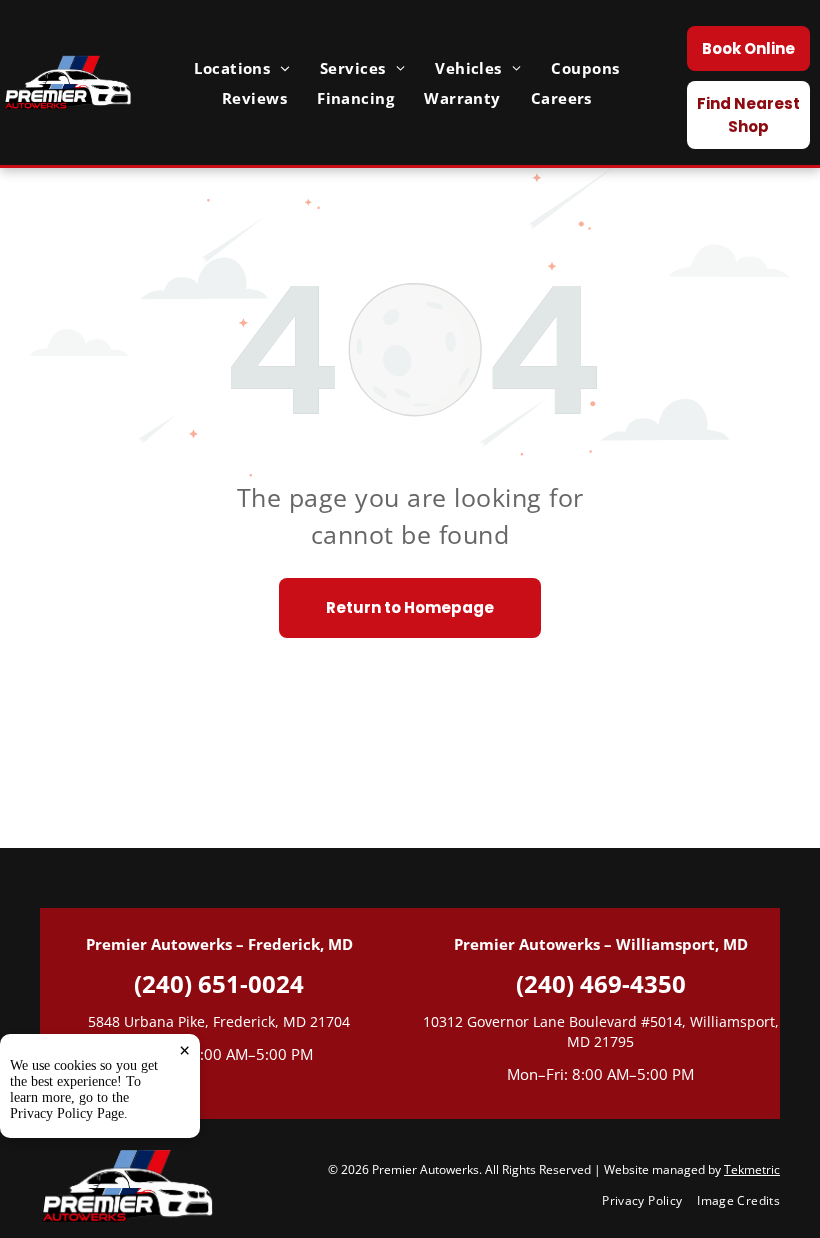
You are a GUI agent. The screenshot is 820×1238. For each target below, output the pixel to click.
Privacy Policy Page (67, 1113)
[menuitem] (242, 68)
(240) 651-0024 (219, 983)
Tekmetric (752, 1169)
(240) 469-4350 (601, 983)
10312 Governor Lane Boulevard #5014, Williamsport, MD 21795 (601, 1031)
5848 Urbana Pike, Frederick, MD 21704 (219, 1021)
